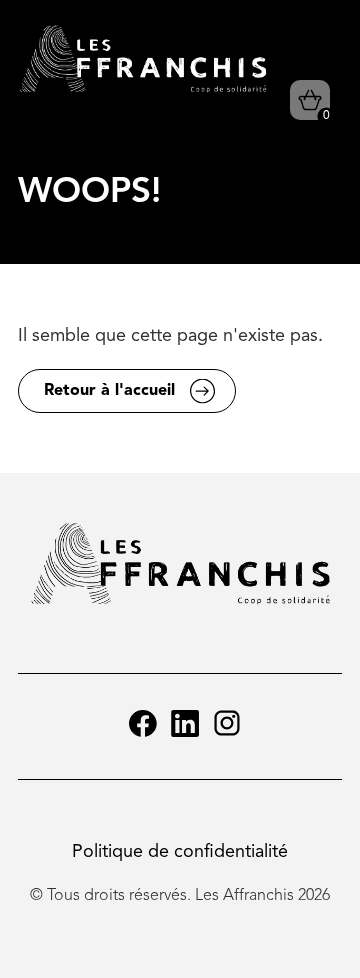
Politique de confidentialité (180, 852)
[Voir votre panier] (310, 100)
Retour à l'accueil (109, 391)
